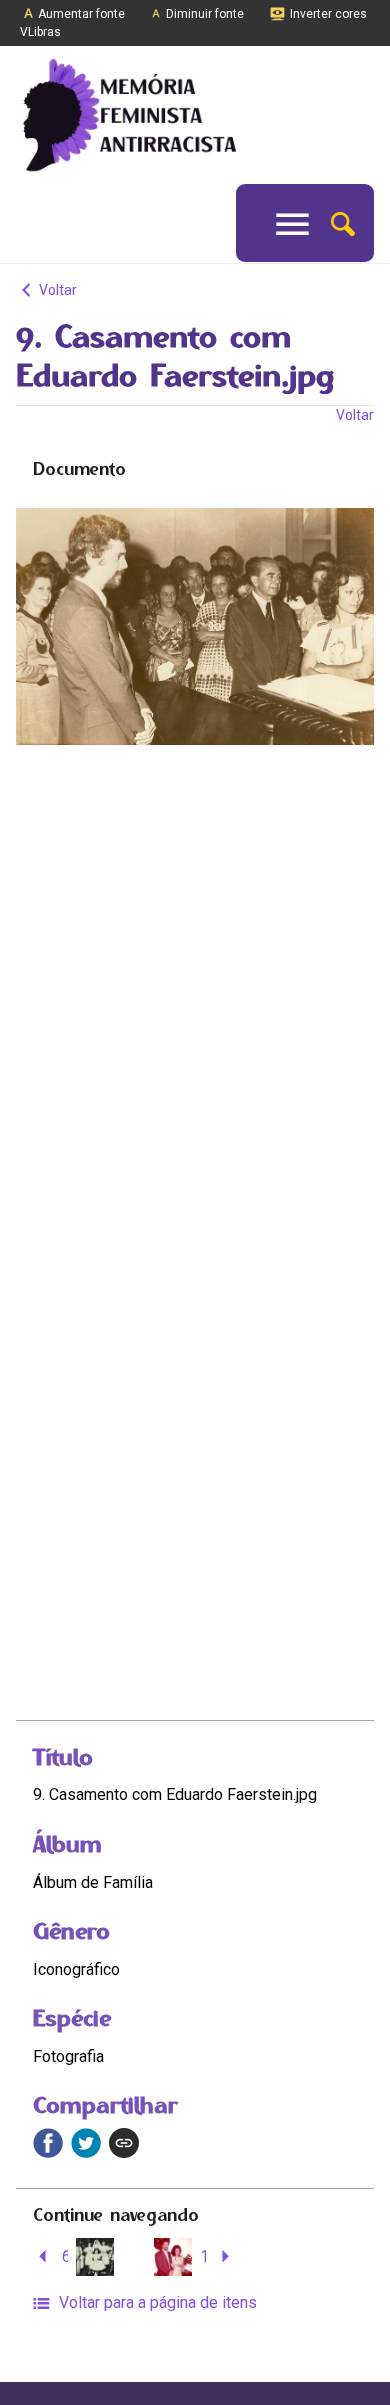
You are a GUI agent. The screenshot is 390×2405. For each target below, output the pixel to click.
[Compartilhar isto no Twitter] (86, 2143)
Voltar (56, 290)
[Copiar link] (124, 2143)
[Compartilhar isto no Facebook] (48, 2143)
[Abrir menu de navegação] (292, 223)
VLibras (40, 32)
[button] (343, 222)
